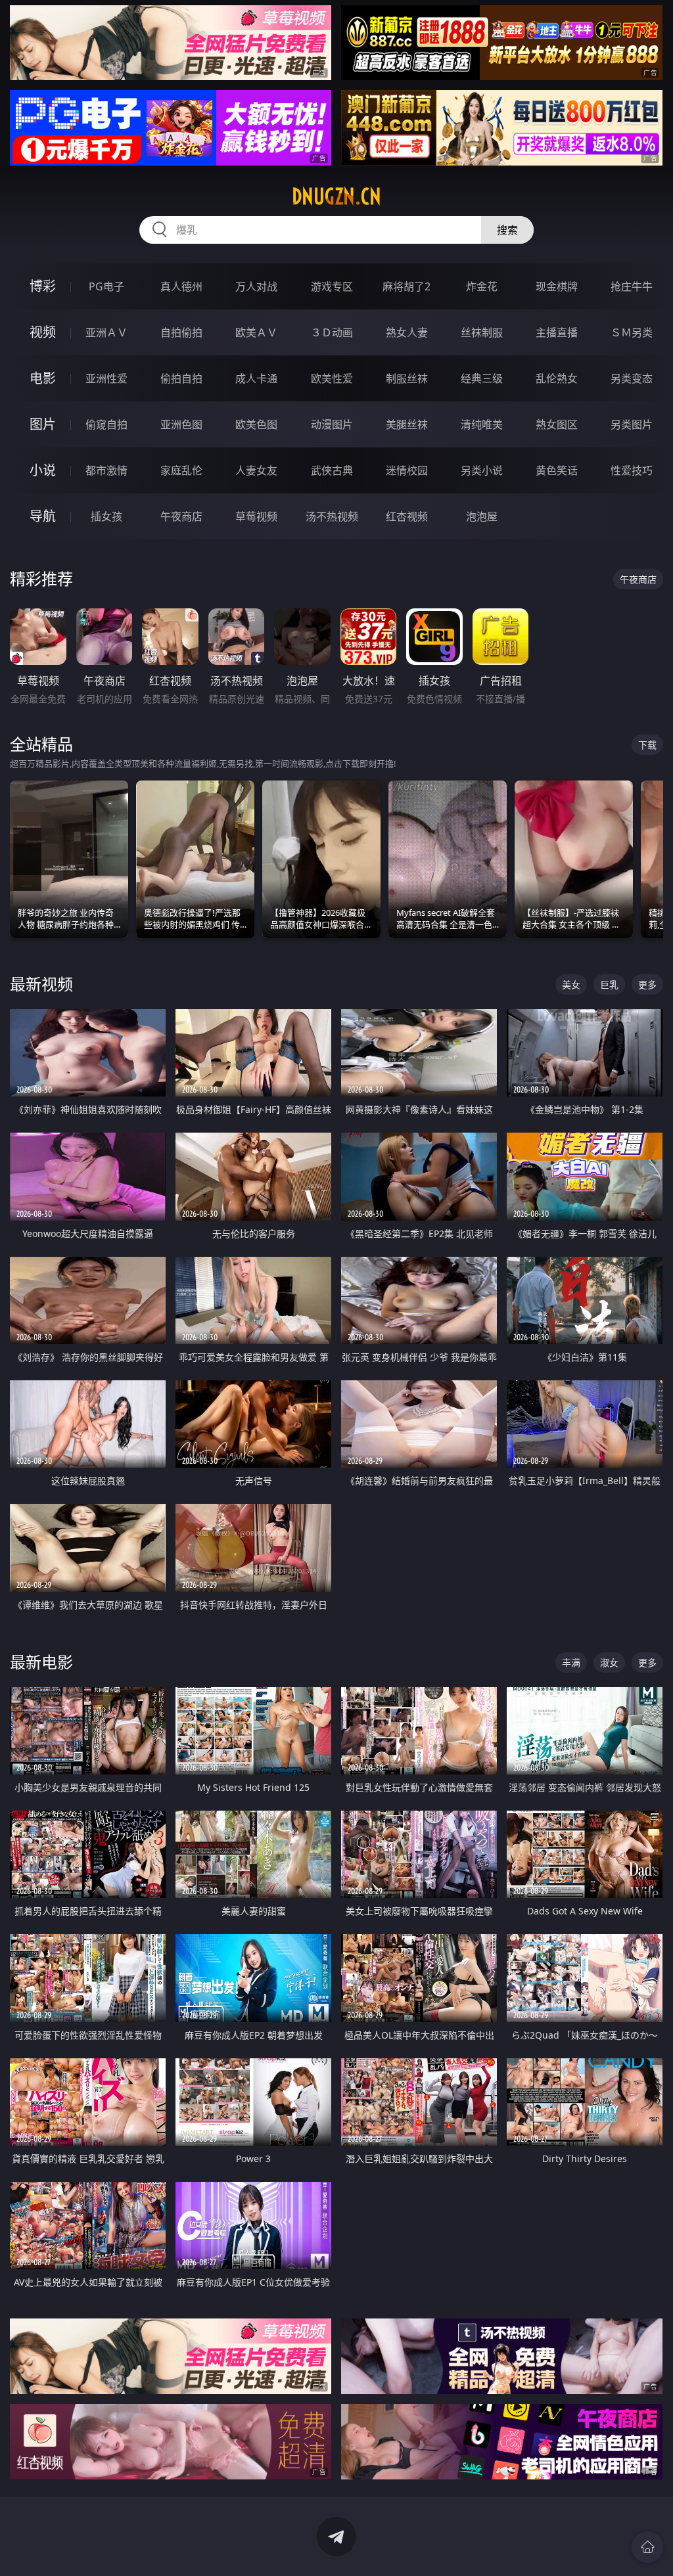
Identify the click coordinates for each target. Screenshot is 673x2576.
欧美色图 (256, 424)
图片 (43, 424)
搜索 (507, 230)
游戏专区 (332, 286)
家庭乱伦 (181, 470)
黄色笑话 (557, 470)
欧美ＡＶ (256, 332)
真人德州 (181, 286)
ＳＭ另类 (632, 332)
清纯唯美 (482, 424)
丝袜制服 (482, 332)
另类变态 (632, 378)
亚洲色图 (181, 424)
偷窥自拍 (106, 424)
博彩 (43, 286)
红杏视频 (407, 516)
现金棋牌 (557, 286)
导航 (43, 516)
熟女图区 (557, 424)
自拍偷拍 (181, 332)
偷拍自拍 (181, 378)
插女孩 (106, 516)
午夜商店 (181, 516)
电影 (43, 378)
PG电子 (106, 286)
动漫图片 (332, 424)
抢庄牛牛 (632, 286)
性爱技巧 (632, 470)
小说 (43, 470)
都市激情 (106, 470)
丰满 (571, 1662)
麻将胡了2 (406, 286)
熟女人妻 (407, 332)
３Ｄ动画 (332, 332)
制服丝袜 (407, 378)
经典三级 (482, 378)
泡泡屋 (482, 516)
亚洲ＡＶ (106, 332)
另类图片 (632, 424)
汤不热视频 (332, 516)
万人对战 (256, 286)
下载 (647, 745)
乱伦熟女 (557, 378)
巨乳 (609, 984)
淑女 (609, 1662)
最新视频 (41, 984)
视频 (43, 332)
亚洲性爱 (106, 378)
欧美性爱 (332, 378)
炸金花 (482, 286)
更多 (647, 984)
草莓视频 (256, 516)
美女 (571, 984)
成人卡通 (256, 378)
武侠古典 (332, 470)
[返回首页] (647, 2547)
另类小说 (482, 470)
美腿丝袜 (407, 424)
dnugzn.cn (336, 196)
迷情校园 (407, 470)
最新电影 (41, 1662)
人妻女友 (256, 470)
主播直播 (557, 332)
